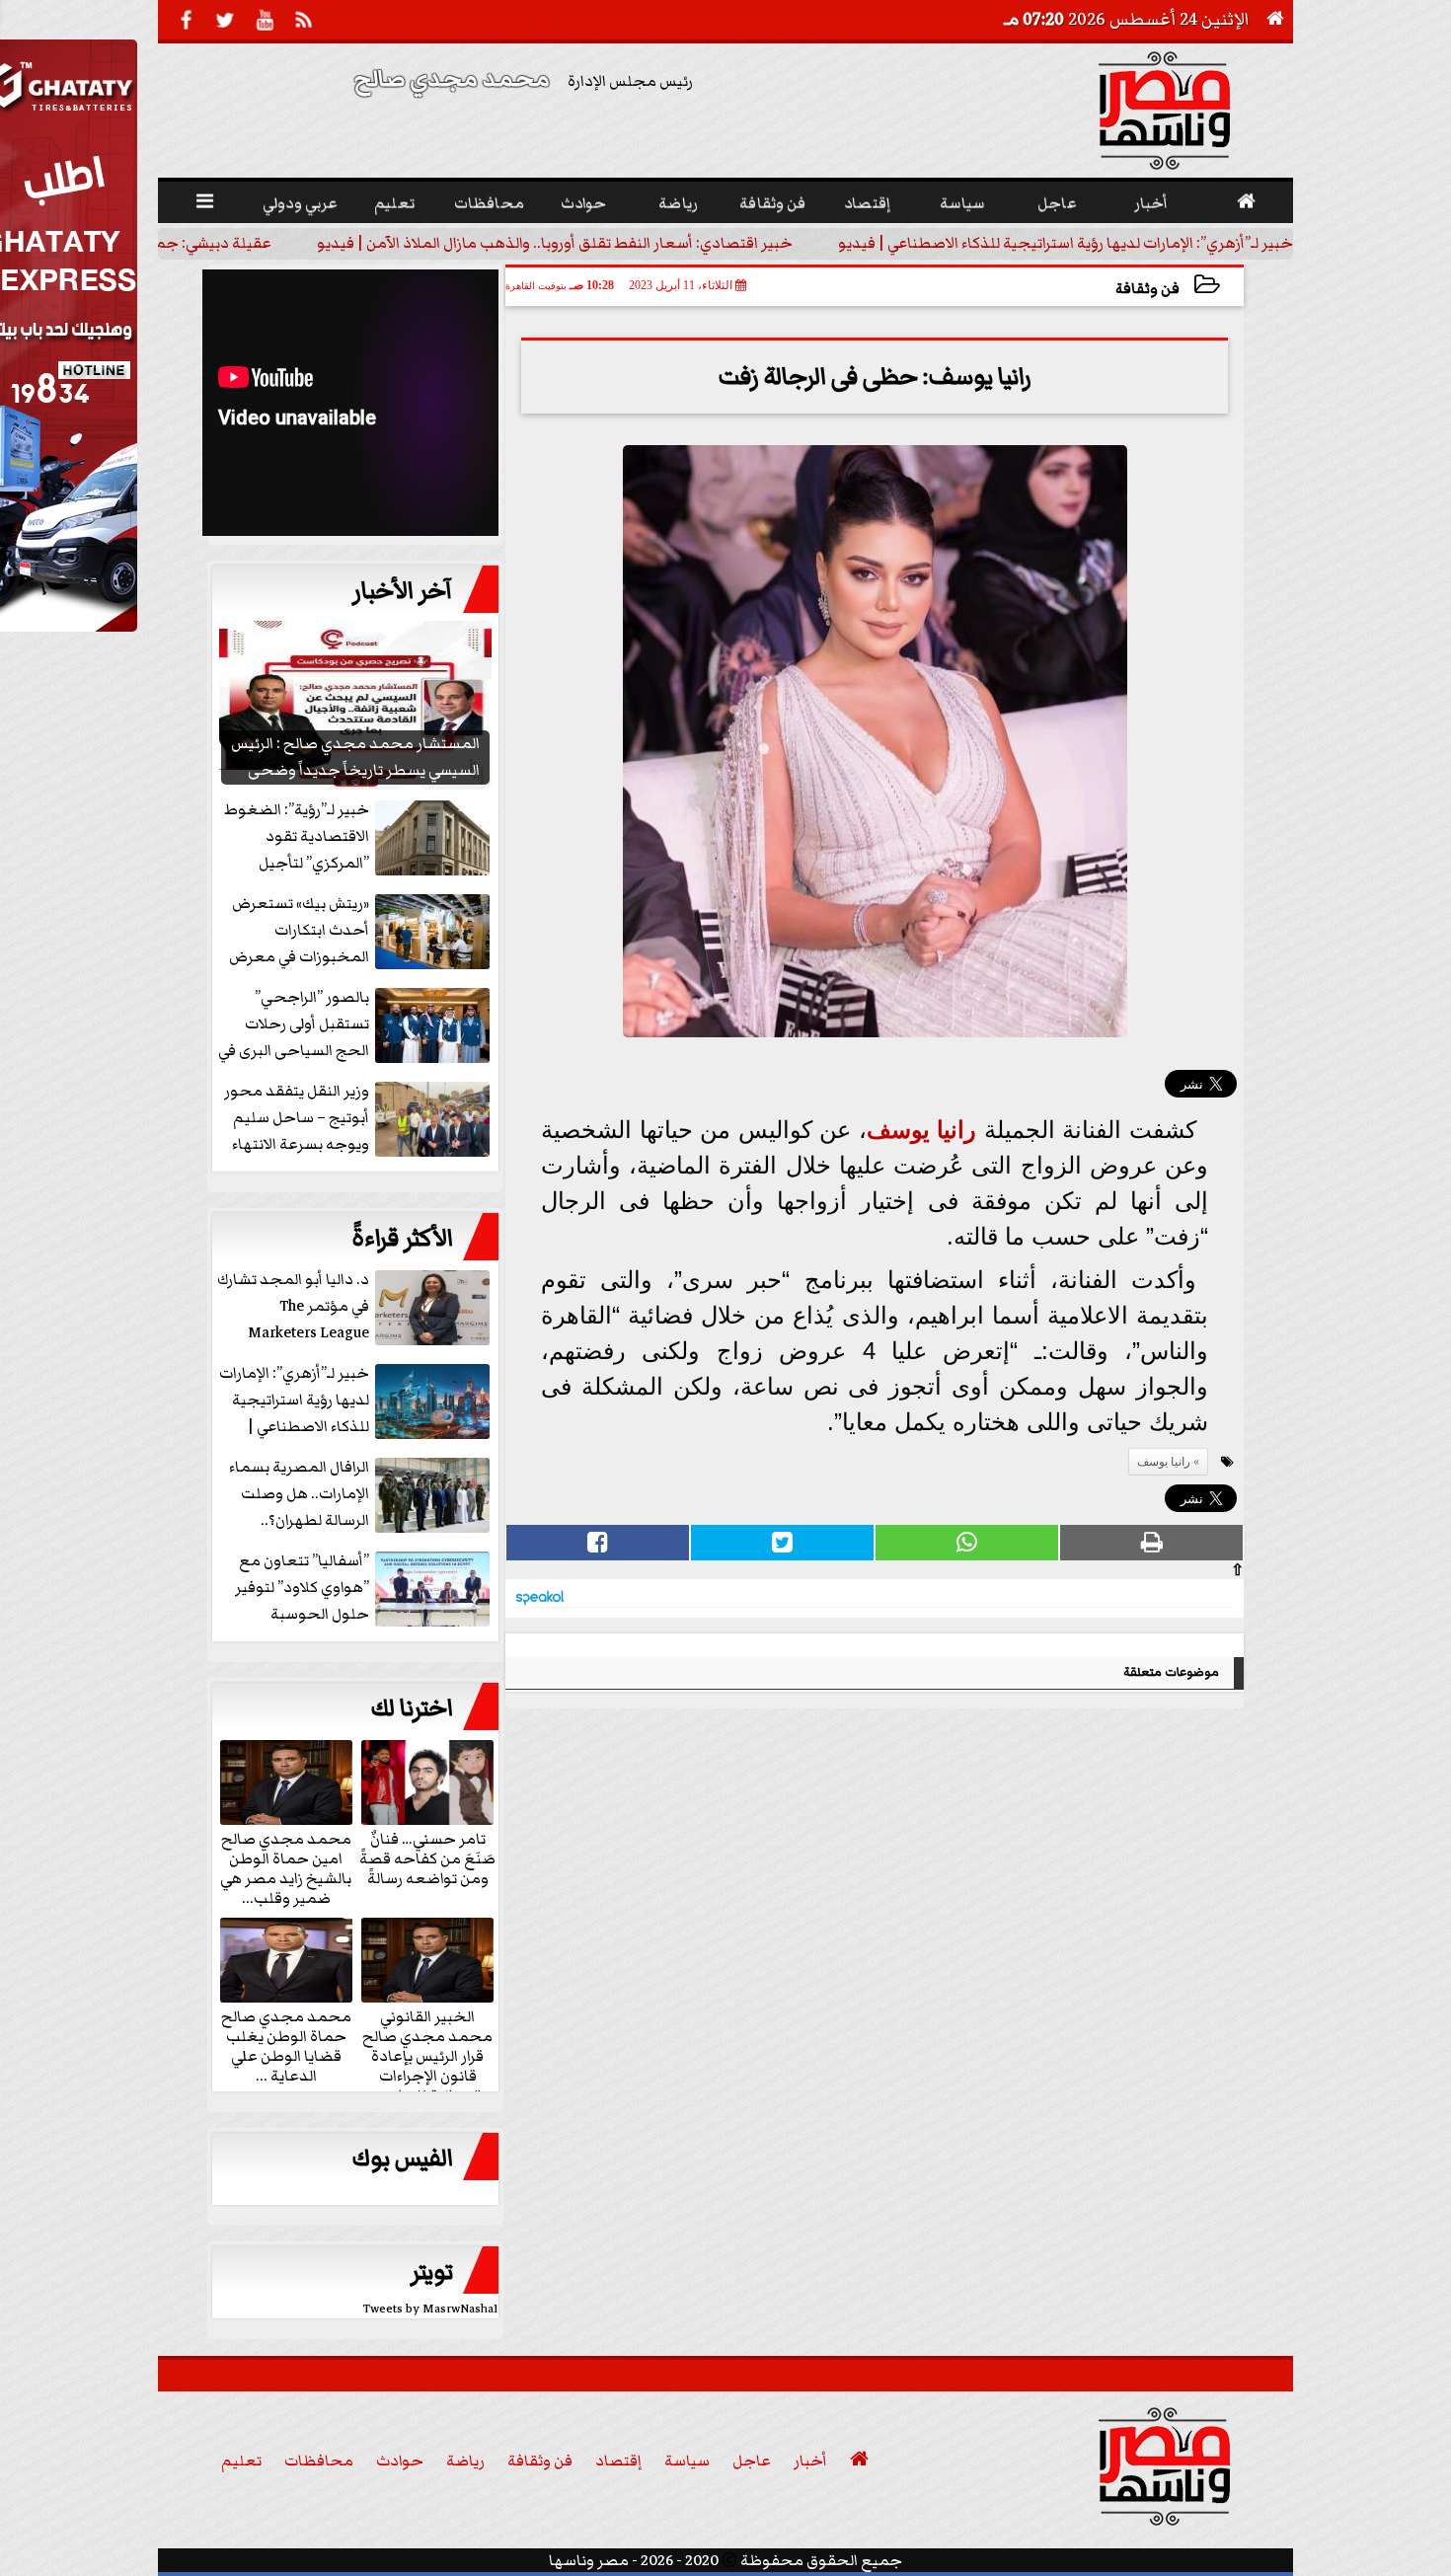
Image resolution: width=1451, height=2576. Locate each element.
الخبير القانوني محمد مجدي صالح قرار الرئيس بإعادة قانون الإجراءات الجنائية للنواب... (427, 2055)
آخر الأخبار (403, 591)
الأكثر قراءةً (402, 1239)
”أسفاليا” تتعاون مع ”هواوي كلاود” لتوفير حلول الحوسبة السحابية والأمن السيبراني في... (364, 1589)
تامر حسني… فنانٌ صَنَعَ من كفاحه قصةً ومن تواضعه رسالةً (427, 1857)
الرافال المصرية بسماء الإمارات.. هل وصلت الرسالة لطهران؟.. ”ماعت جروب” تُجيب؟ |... (359, 1495)
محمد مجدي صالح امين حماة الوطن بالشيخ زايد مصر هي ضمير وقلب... (286, 1867)
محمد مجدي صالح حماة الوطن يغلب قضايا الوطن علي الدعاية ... (286, 2045)
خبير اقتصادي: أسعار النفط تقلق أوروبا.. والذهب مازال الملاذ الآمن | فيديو (555, 243)
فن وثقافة (1147, 289)
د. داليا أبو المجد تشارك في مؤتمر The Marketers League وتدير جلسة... (293, 1307)
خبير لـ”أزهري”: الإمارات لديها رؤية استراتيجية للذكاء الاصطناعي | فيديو (1066, 243)
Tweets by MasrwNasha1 (431, 2309)
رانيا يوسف (922, 1130)
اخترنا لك (412, 1708)
